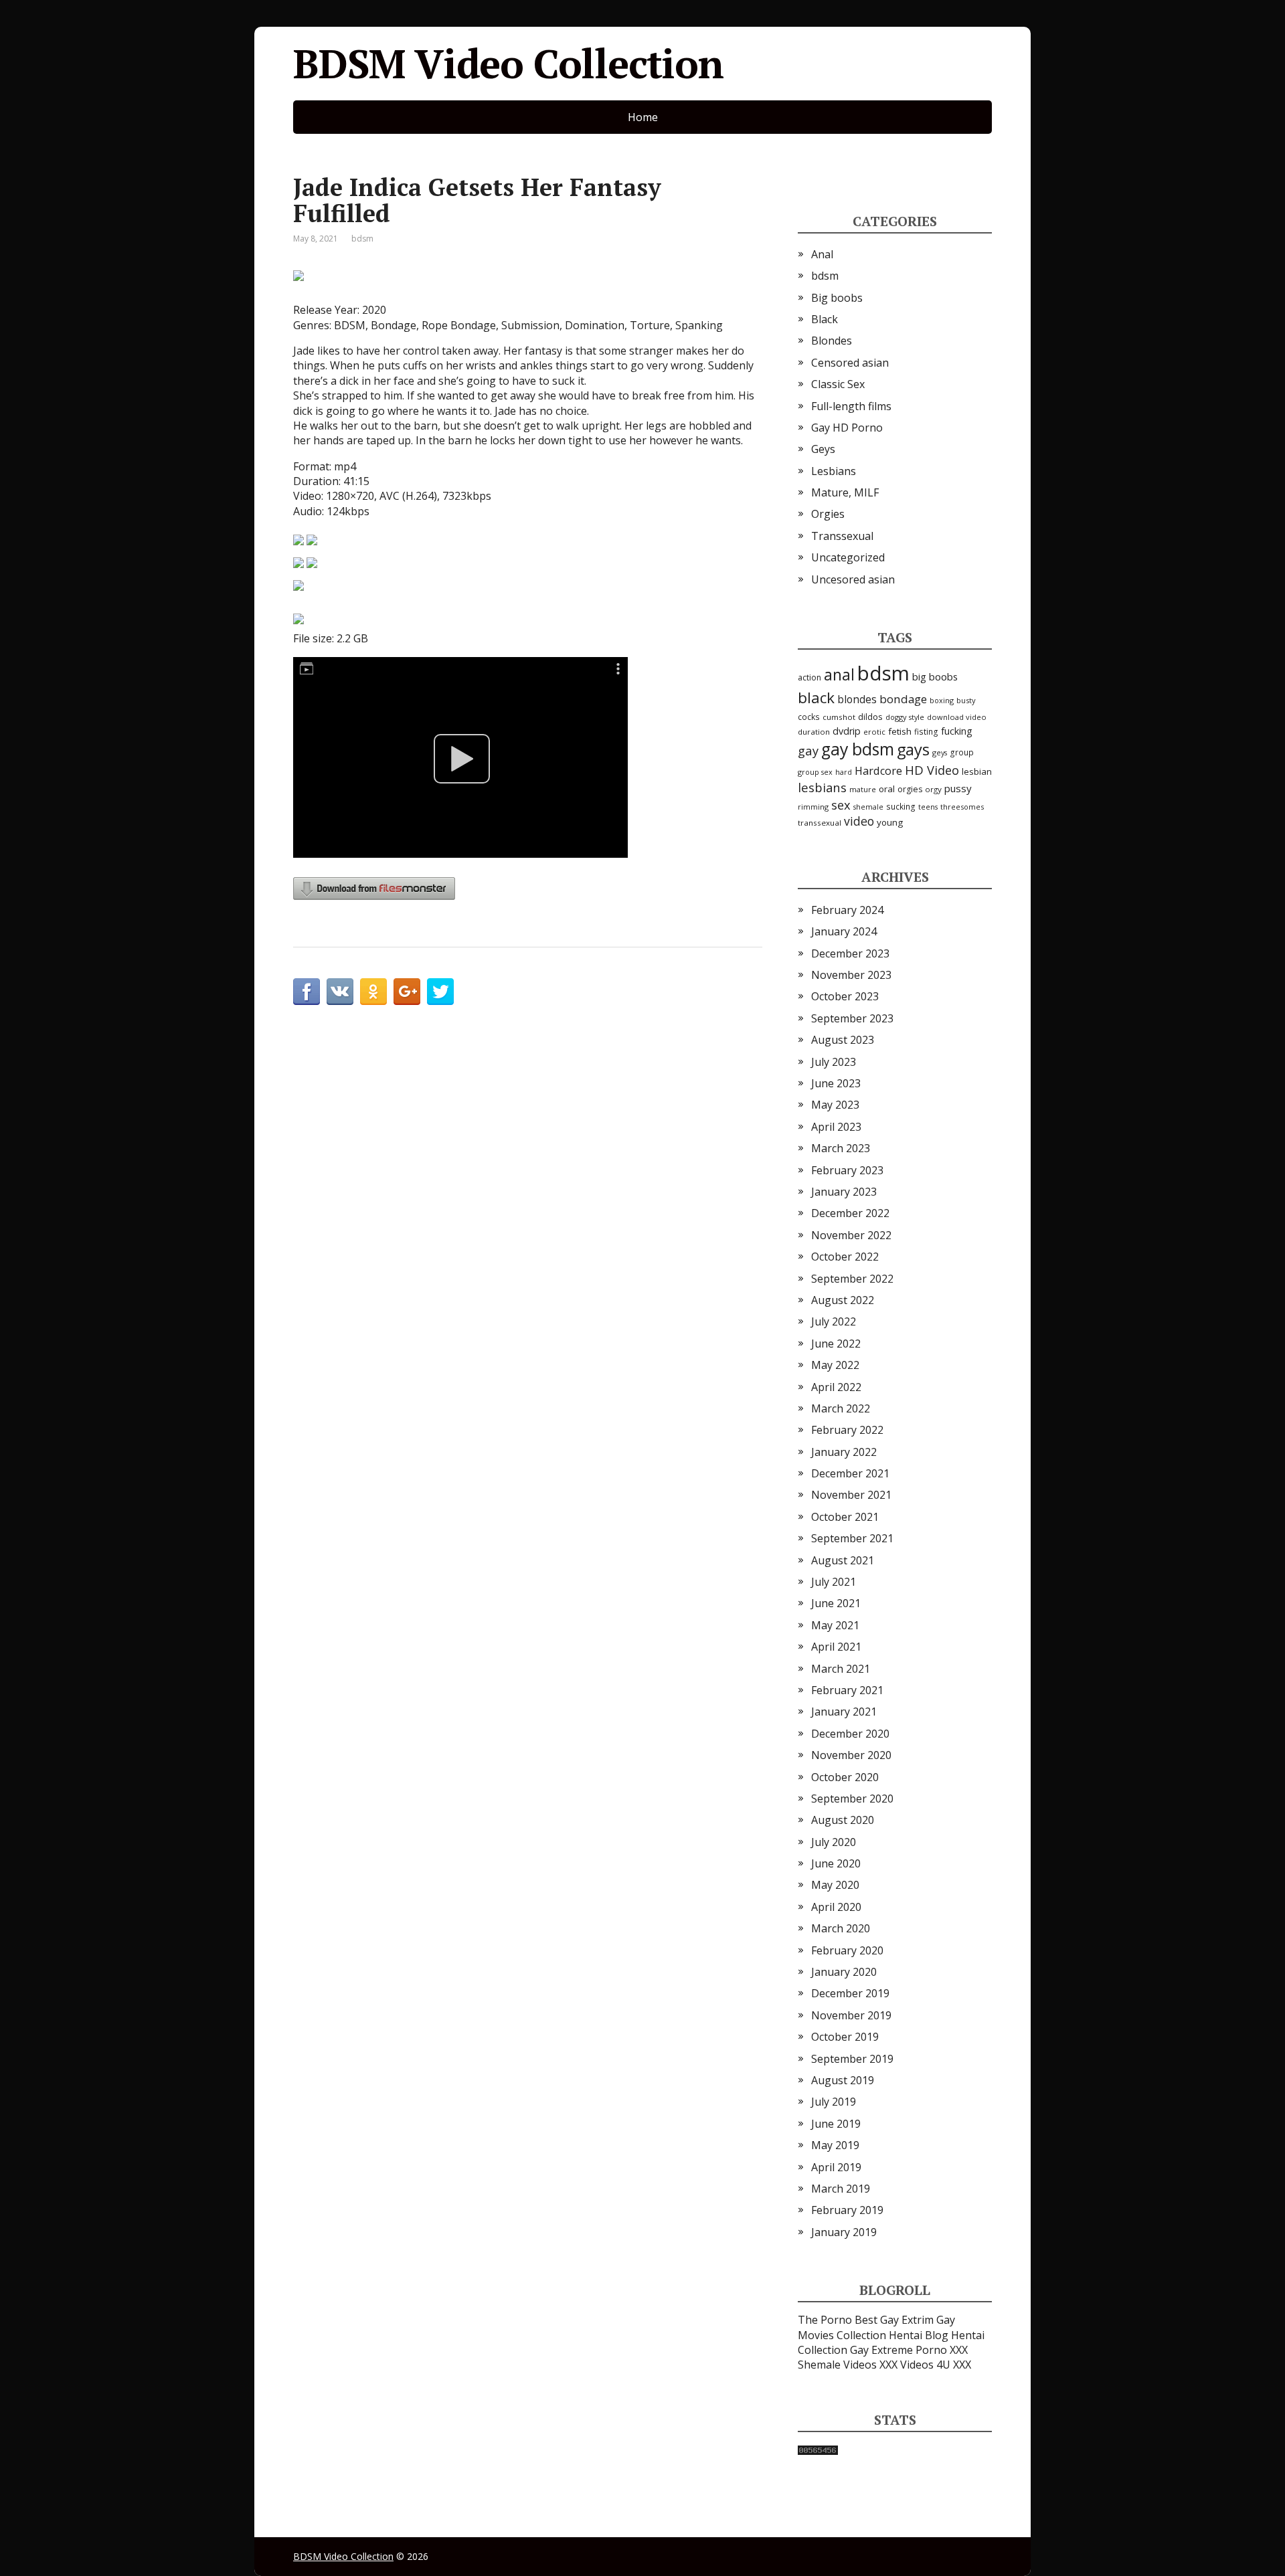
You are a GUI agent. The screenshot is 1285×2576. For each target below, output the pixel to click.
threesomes (962, 807)
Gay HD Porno (847, 428)
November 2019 (851, 2015)
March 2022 (841, 1408)
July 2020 (834, 1842)
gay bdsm (858, 749)
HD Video (932, 770)
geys (940, 752)
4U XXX (954, 2365)
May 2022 (835, 1365)
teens (928, 807)
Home (643, 117)
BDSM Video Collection (508, 64)
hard (844, 772)
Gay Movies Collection (876, 2327)
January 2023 (844, 1192)
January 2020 (844, 1972)
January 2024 (844, 931)
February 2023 (847, 1170)
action (809, 677)
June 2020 (836, 1863)
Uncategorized (848, 557)
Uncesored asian (853, 579)
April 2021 (836, 1647)
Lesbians (834, 471)
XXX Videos (907, 2365)
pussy (958, 788)
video (859, 821)
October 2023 (845, 996)
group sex (815, 772)
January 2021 (844, 1712)
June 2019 (836, 2124)
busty (966, 700)
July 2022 (834, 1321)
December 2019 (850, 1993)
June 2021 (836, 1603)
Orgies (828, 514)
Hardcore (878, 771)
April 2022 (836, 1387)
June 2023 (836, 1083)
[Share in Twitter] (440, 992)
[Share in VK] (340, 992)
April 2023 (836, 1127)
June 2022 (836, 1344)
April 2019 (836, 2167)
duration (814, 732)
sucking (901, 807)
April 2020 (836, 1907)
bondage (903, 699)
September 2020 (852, 1799)
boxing (942, 700)
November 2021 (851, 1495)
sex (841, 805)
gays (913, 749)
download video (957, 717)
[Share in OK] (373, 992)
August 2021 (843, 1560)
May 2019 (835, 2145)
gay (808, 750)
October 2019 (845, 2037)
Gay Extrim (907, 2320)
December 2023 (850, 953)
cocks (809, 717)
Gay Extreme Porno (898, 2350)
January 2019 (844, 2232)
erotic (874, 732)
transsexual (820, 823)
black (816, 698)
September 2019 (852, 2059)
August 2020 (843, 1820)
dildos (870, 717)
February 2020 (847, 1950)
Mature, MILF (845, 492)
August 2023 (843, 1040)
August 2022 (843, 1300)
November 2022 (851, 1235)
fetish (900, 731)
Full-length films (851, 406)
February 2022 (847, 1430)
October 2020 (845, 1777)
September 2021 (852, 1538)
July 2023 (834, 1062)
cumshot (839, 717)
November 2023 (851, 975)
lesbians (822, 787)
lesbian (977, 771)
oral (887, 789)
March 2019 (841, 2189)
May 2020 (835, 1885)
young (890, 822)
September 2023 (852, 1018)
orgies (910, 789)
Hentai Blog (919, 2335)
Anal (822, 254)
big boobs (935, 676)
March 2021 (841, 1669)
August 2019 (843, 2080)
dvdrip (847, 731)
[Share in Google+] (407, 992)
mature (863, 789)
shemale (868, 807)
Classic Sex (838, 384)
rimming (813, 807)
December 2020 (850, 1734)
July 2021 (834, 1582)
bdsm (362, 239)
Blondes (832, 341)
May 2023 (835, 1105)
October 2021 (845, 1517)
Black (825, 319)
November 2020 (851, 1755)
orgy (933, 789)
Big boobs (837, 298)
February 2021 (847, 1690)
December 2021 (850, 1473)
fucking (957, 731)
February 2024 (847, 910)
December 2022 (850, 1213)
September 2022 (852, 1279)
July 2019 (834, 2102)
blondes (857, 699)
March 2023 (841, 1148)
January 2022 (844, 1452)
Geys (823, 449)
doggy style (905, 717)
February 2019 (847, 2210)
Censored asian (850, 363)
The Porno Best (838, 2320)
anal (839, 674)
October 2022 (845, 1257)
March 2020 (841, 1928)
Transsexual (842, 536)
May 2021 (835, 1625)
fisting (926, 731)
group (962, 752)
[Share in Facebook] (307, 992)
